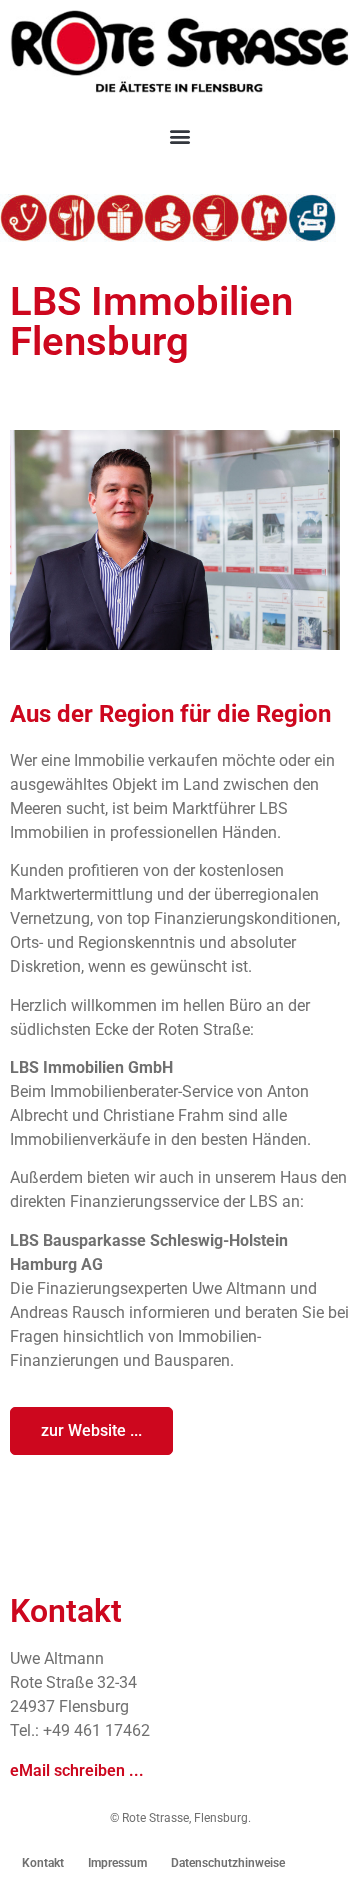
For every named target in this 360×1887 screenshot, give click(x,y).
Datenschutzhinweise (228, 1863)
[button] (180, 135)
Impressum (117, 1863)
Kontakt (43, 1863)
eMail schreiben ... (77, 1770)
